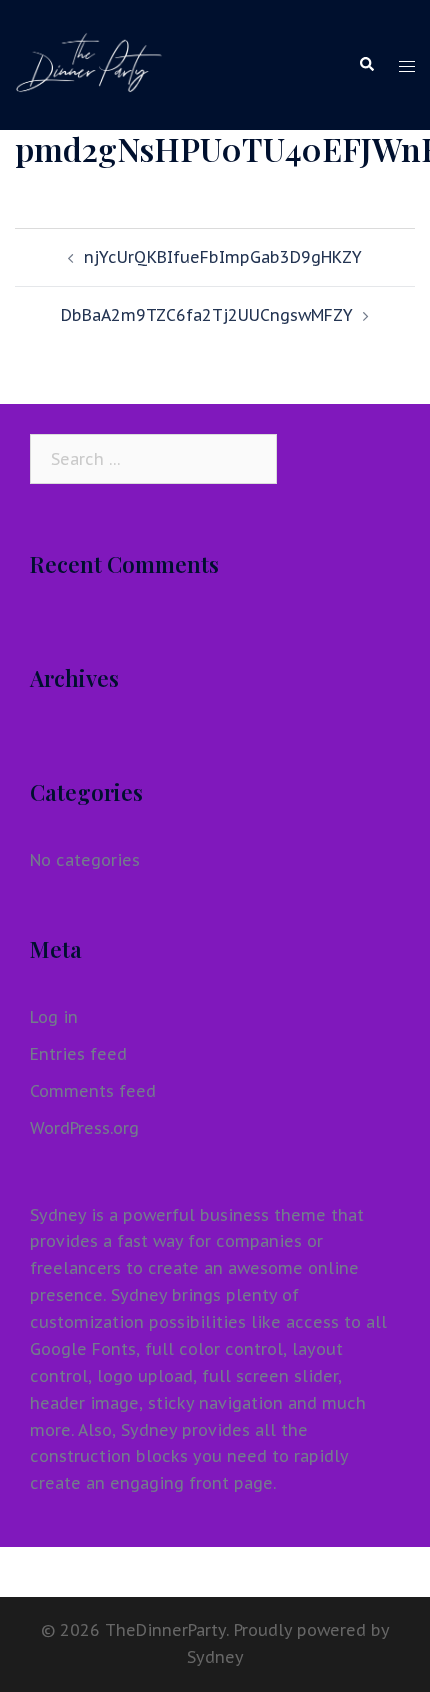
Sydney (215, 1657)
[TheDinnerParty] (89, 63)
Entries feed (78, 1054)
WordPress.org (84, 1128)
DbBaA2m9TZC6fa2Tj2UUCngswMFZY (207, 315)
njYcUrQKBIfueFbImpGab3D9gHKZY (223, 257)
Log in (54, 1017)
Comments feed (93, 1091)
